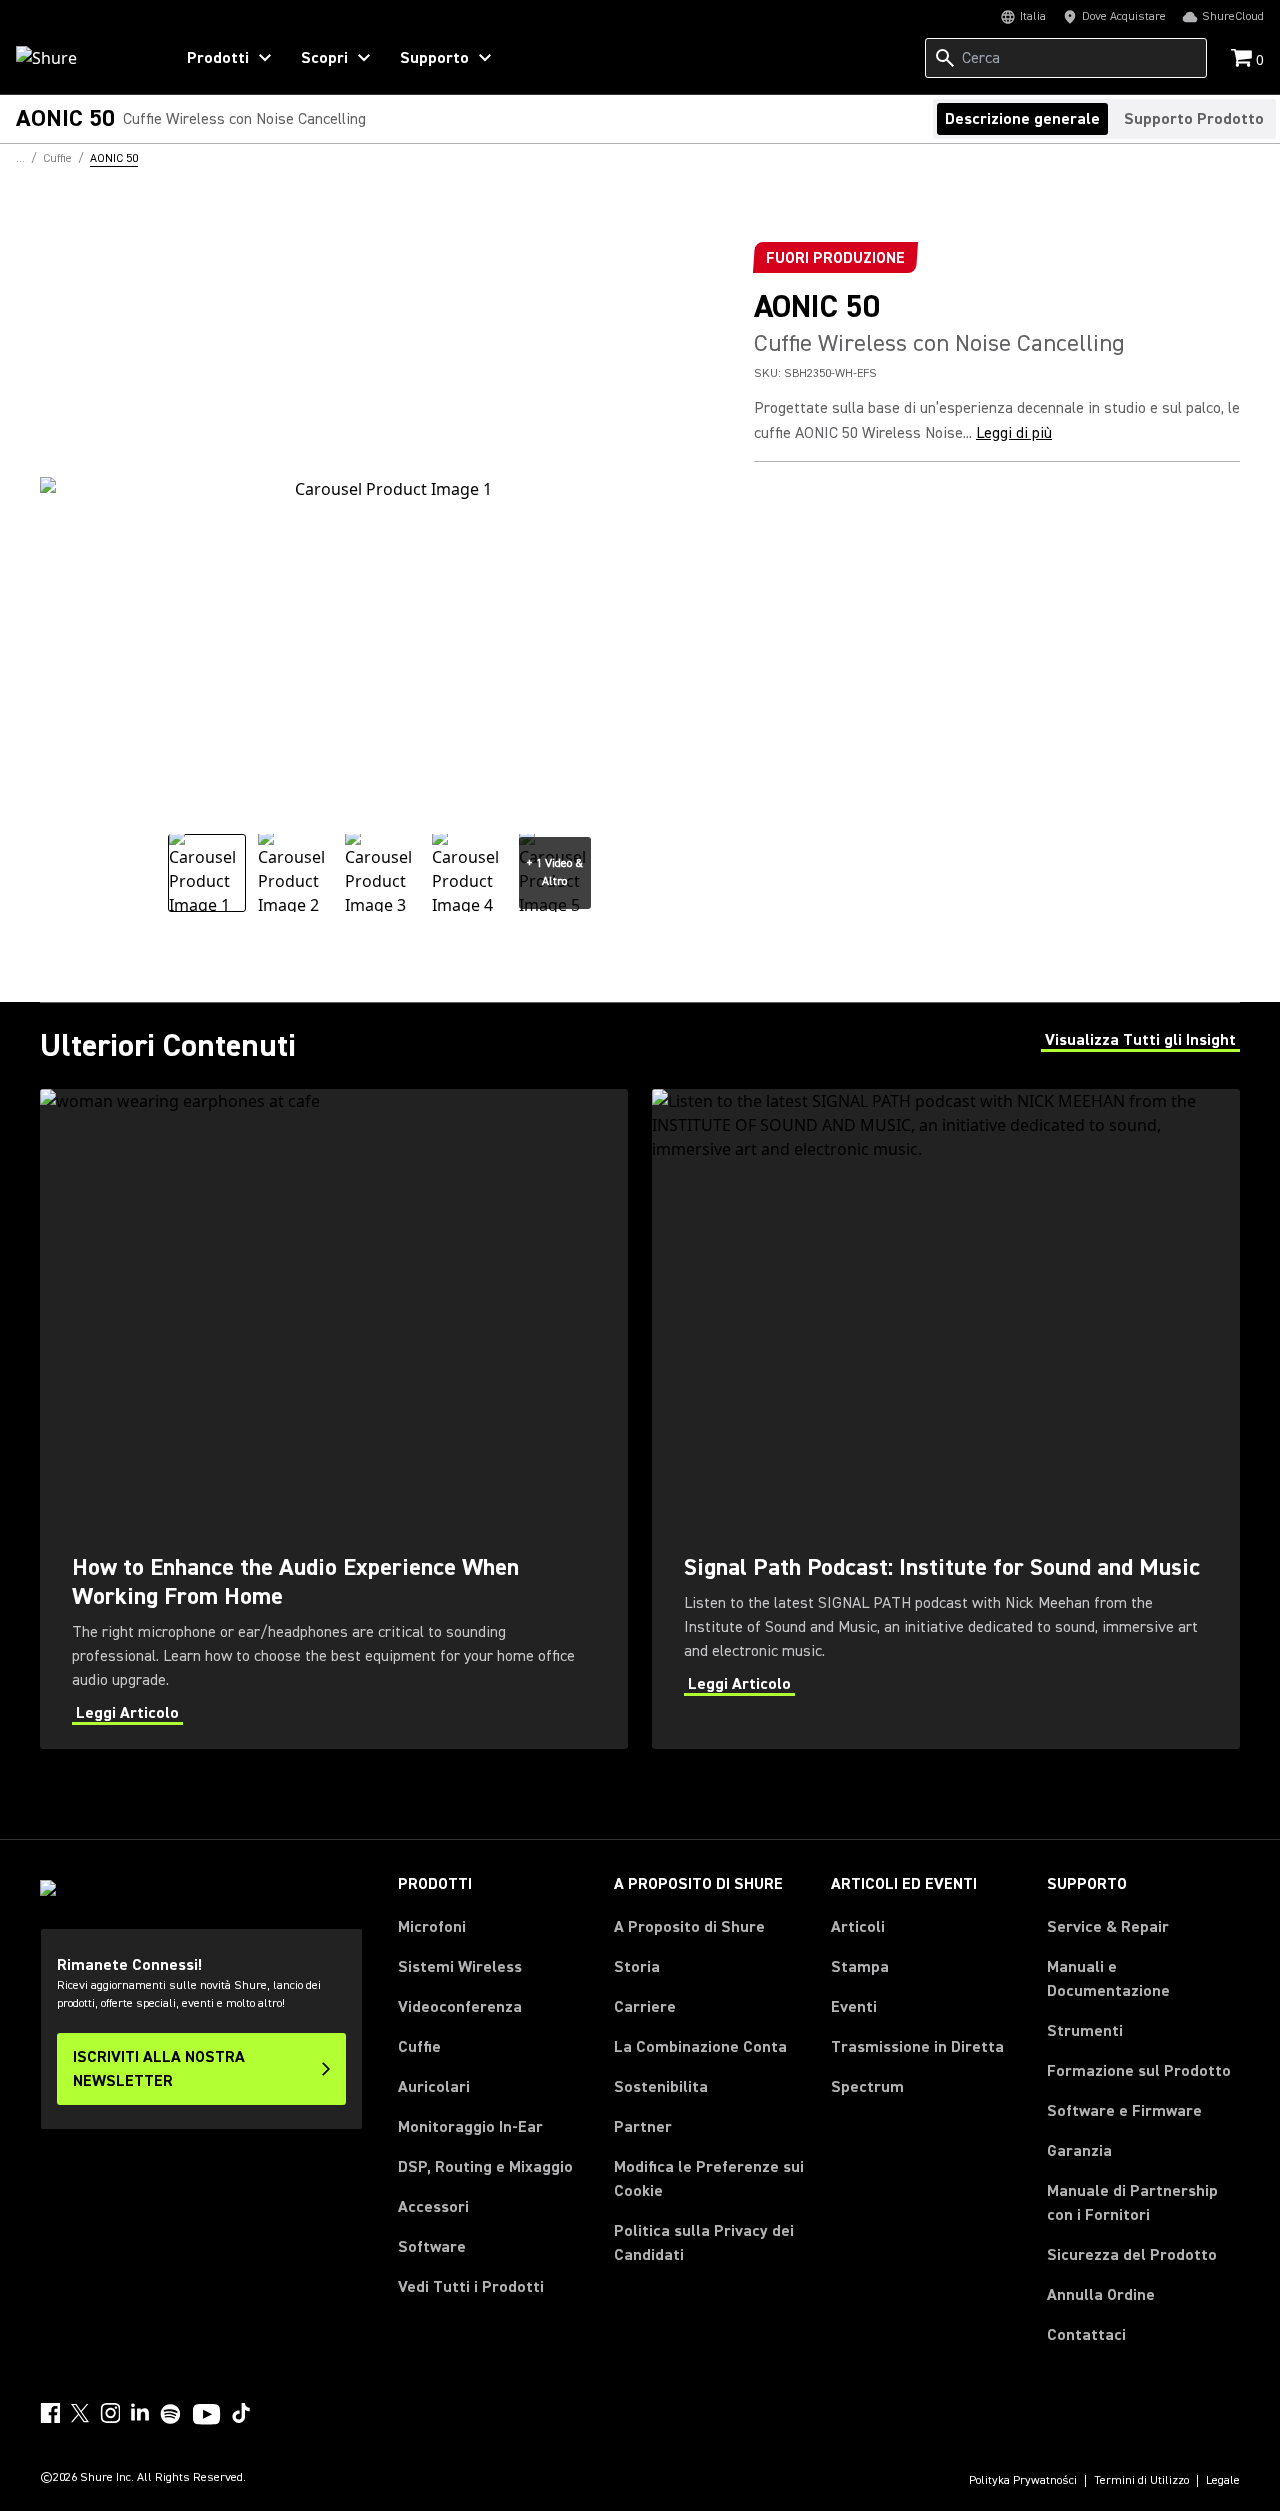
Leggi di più (1014, 433)
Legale (1223, 2481)
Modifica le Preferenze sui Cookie (709, 2179)
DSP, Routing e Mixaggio (485, 2167)
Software (432, 2247)
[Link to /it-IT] (81, 58)
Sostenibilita (661, 2087)
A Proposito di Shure (689, 1927)
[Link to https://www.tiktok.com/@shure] (241, 2413)
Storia (637, 1967)
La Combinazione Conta (700, 2047)
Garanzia (1079, 2151)
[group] (207, 873)
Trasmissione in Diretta (917, 2047)
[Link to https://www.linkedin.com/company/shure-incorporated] (140, 2413)
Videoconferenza (460, 2007)
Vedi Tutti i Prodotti (471, 2287)
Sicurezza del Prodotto (1132, 2255)
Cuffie (419, 2047)
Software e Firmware (1124, 2111)
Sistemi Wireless (460, 1967)
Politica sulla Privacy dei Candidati (704, 2243)
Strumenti (1085, 2031)
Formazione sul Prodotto (1139, 2071)
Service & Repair (1108, 1927)
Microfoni (432, 1927)
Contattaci (1086, 2335)
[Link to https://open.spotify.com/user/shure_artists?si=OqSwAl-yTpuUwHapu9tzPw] (171, 2414)
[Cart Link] (1243, 59)
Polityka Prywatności (1023, 2481)
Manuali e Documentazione (1108, 1979)
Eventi (854, 2007)
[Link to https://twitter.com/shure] (80, 2413)
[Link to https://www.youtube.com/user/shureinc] (206, 2416)
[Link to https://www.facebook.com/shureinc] (50, 2413)
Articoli (858, 1927)
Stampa (860, 1967)
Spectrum (867, 2087)
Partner (643, 2127)
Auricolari (434, 2087)
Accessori (433, 2207)
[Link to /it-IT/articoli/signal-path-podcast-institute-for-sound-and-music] (946, 1419)
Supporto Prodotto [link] (1194, 119)
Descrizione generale (1022, 119)
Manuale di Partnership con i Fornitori (1143, 2203)
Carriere (645, 2007)
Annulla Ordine (1101, 2294)
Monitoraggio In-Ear (470, 2127)
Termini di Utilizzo (1141, 2481)
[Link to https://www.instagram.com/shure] (110, 2413)
